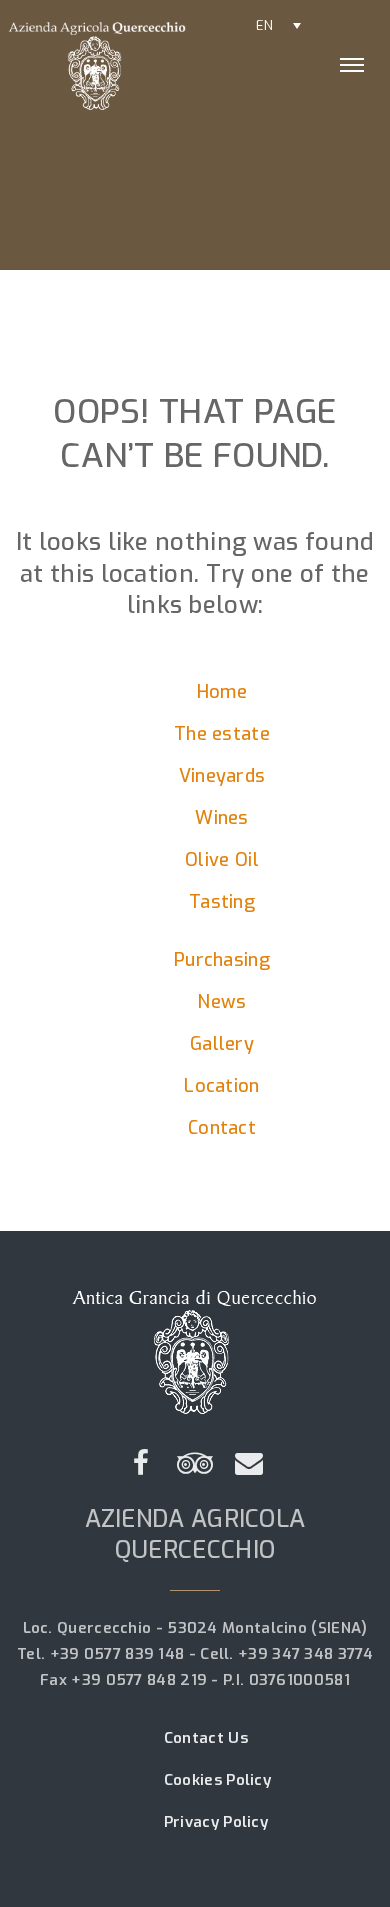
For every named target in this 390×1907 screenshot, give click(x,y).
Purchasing (222, 960)
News (221, 1002)
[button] (278, 25)
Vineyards (222, 776)
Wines (222, 818)
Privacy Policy (216, 1822)
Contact (222, 1128)
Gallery (222, 1044)
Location (221, 1086)
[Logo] (131, 65)
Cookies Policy (217, 1780)
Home (222, 692)
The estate (222, 734)
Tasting (222, 902)
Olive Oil (222, 860)
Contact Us (206, 1738)
